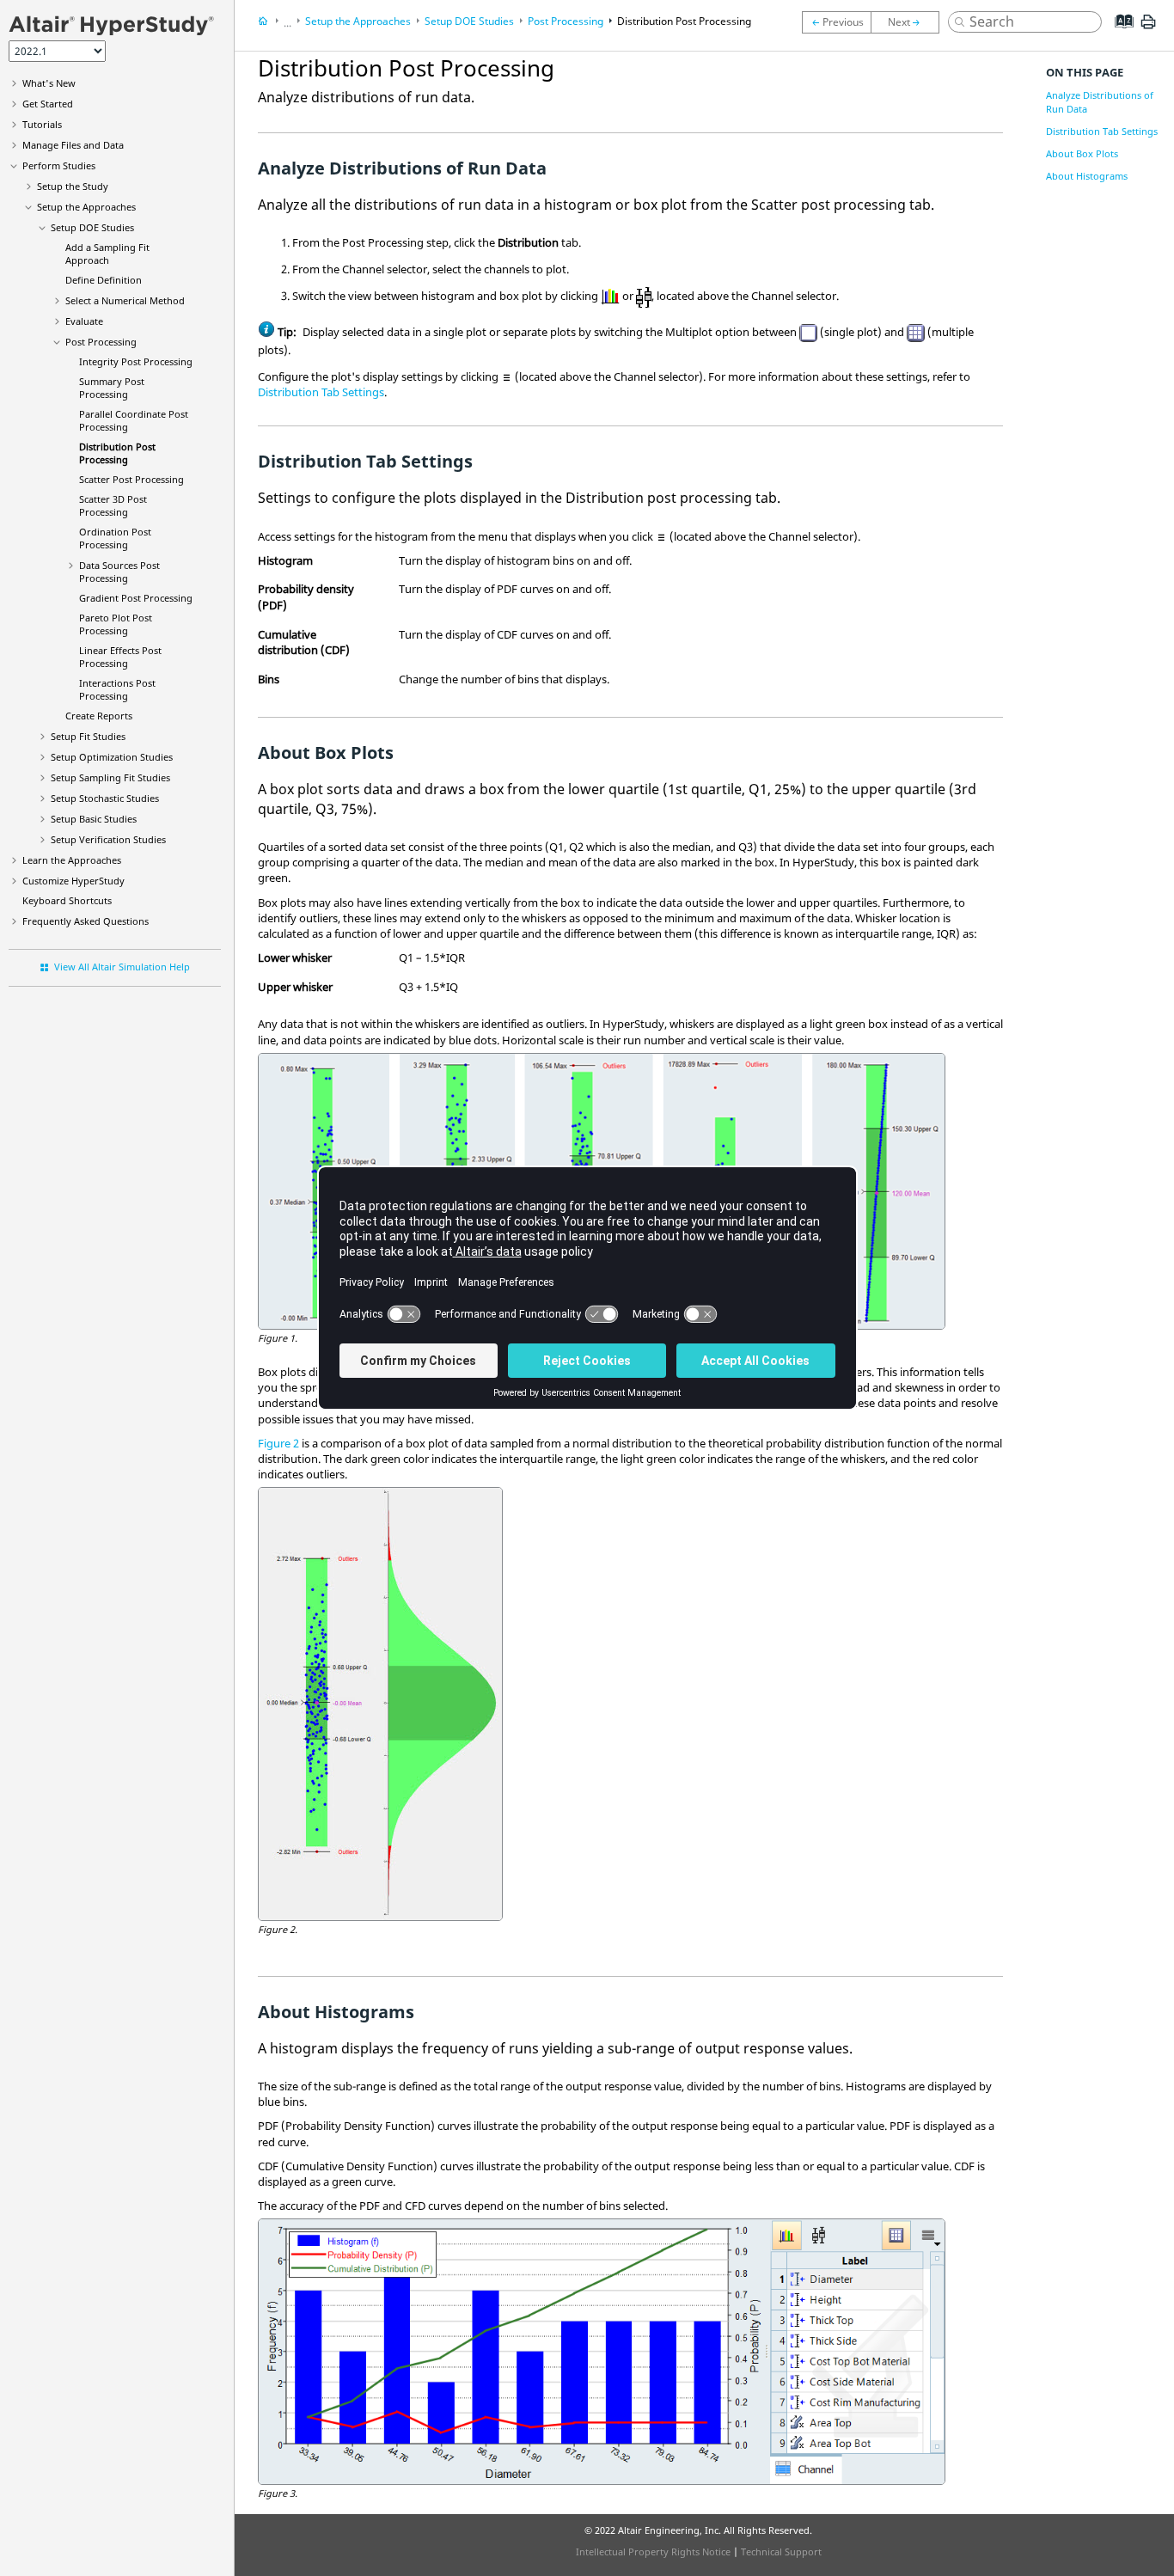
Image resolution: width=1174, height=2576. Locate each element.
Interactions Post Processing (117, 689)
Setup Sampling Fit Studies (110, 777)
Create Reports (99, 716)
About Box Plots (1082, 153)
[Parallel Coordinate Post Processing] (836, 22)
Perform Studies (59, 165)
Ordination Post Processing (115, 538)
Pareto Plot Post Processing (116, 624)
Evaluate (84, 321)
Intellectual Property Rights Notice (653, 2552)
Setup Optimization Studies (112, 757)
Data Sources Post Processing (119, 572)
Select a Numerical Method (125, 300)
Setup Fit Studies (88, 736)
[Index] (1119, 34)
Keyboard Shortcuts (67, 900)
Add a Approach (107, 254)
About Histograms (1087, 176)
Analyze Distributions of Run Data (1100, 102)
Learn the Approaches (72, 860)
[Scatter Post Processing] (909, 22)
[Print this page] (1148, 28)
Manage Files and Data (73, 145)
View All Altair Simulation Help (122, 967)
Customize (73, 881)
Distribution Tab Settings (321, 392)
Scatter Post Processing (131, 479)
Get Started (48, 104)
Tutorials (42, 124)
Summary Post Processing (112, 388)
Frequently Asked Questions (86, 921)
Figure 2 (278, 1443)
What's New (49, 83)
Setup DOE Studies (92, 227)
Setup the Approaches (86, 207)
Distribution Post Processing (117, 453)
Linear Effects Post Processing (120, 657)
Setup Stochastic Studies (105, 798)
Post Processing (101, 342)
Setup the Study (73, 186)
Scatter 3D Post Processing (113, 505)
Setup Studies (94, 819)
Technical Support (781, 2552)
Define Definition (104, 280)
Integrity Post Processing (136, 361)
